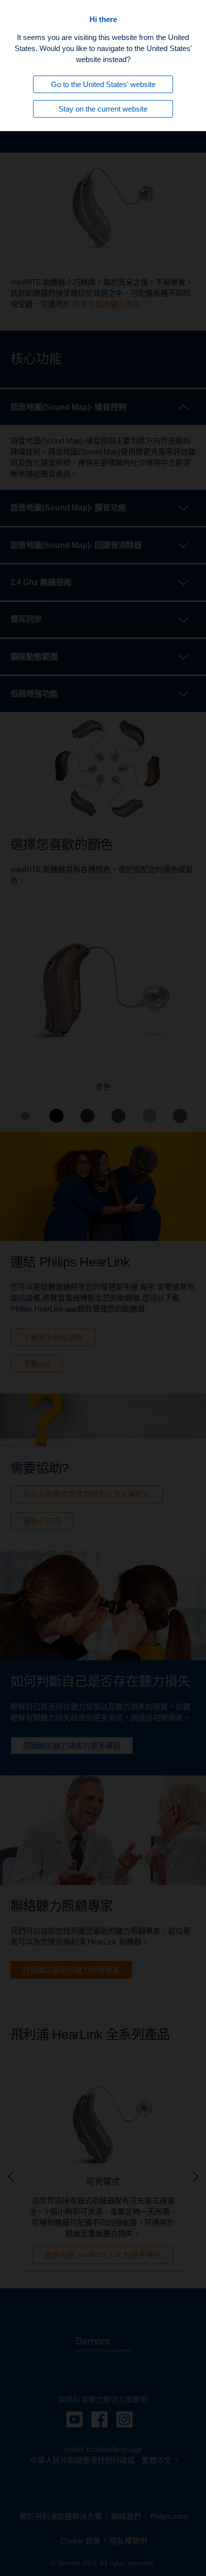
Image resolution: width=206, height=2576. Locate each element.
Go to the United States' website (103, 84)
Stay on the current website (103, 109)
